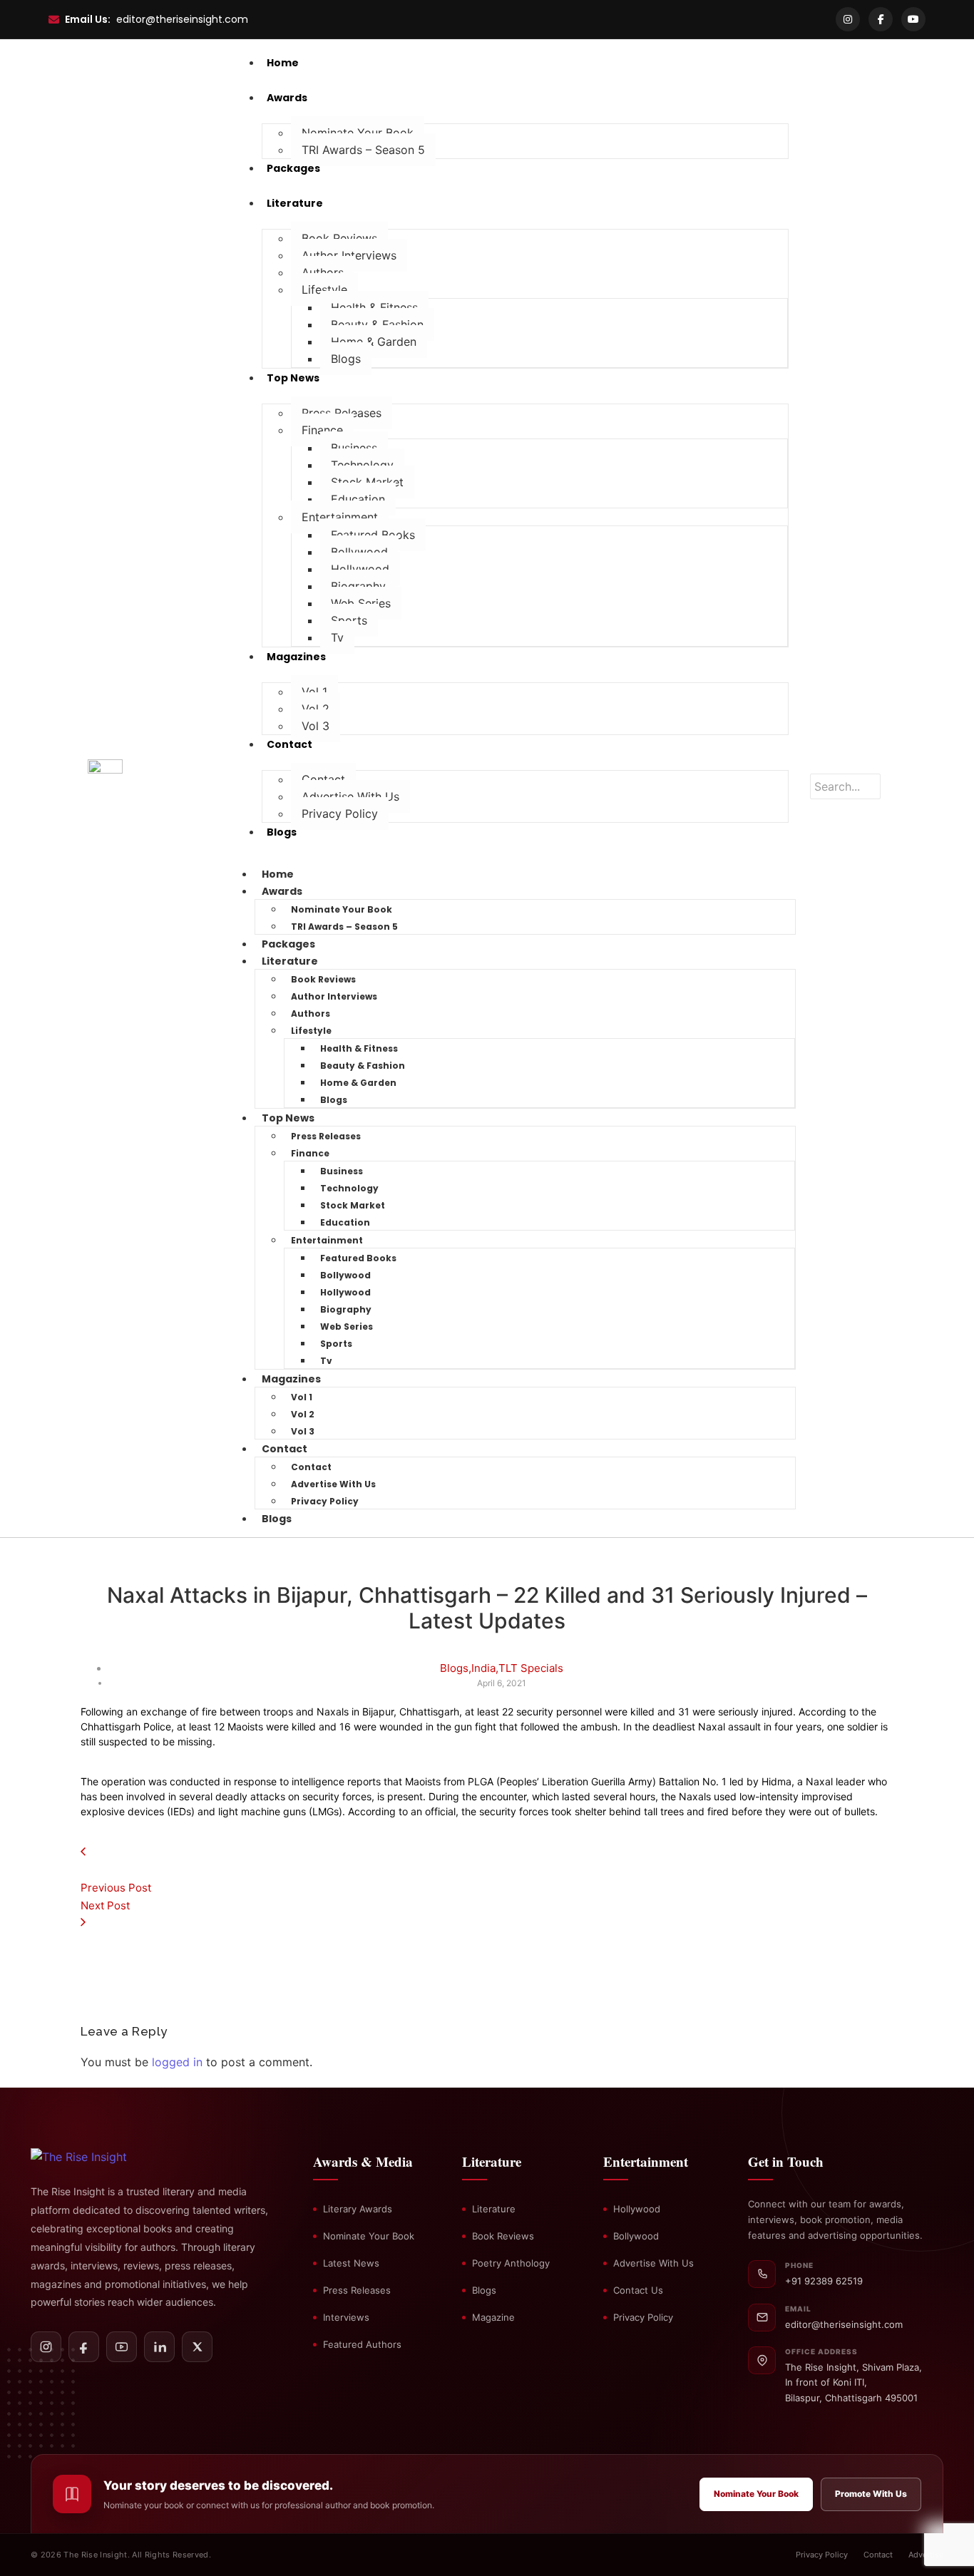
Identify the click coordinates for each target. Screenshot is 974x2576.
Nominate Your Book (358, 133)
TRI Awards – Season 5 (363, 150)
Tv (337, 637)
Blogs (346, 359)
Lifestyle (324, 289)
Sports (349, 620)
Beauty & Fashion (377, 324)
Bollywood (359, 552)
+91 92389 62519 (824, 2281)
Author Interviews (349, 255)
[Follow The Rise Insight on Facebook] (84, 2347)
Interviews (346, 2317)
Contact (323, 779)
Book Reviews (339, 238)
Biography (358, 586)
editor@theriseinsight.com (182, 19)
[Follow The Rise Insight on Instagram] (46, 2347)
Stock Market (367, 482)
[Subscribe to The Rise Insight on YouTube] (122, 2347)
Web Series (361, 603)
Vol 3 (316, 726)
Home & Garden (374, 342)
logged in (177, 2062)
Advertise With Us (350, 796)
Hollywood (360, 569)
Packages (288, 944)
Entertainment (340, 517)
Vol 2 (316, 709)
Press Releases (342, 413)
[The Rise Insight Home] (104, 2157)
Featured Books (373, 535)
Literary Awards (358, 2209)
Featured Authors (362, 2344)
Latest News (351, 2263)
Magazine (493, 2317)
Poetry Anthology (511, 2263)
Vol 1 (314, 692)
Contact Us (638, 2290)
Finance (322, 430)
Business (354, 448)
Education (358, 499)
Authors (323, 272)
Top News (288, 1118)
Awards (282, 891)
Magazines (291, 1379)
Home (278, 874)
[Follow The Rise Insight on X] (197, 2347)
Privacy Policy (340, 814)
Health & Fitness (374, 307)
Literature (290, 961)
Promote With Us (871, 2494)
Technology (362, 465)
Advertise (926, 2555)
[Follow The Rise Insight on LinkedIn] (159, 2347)
